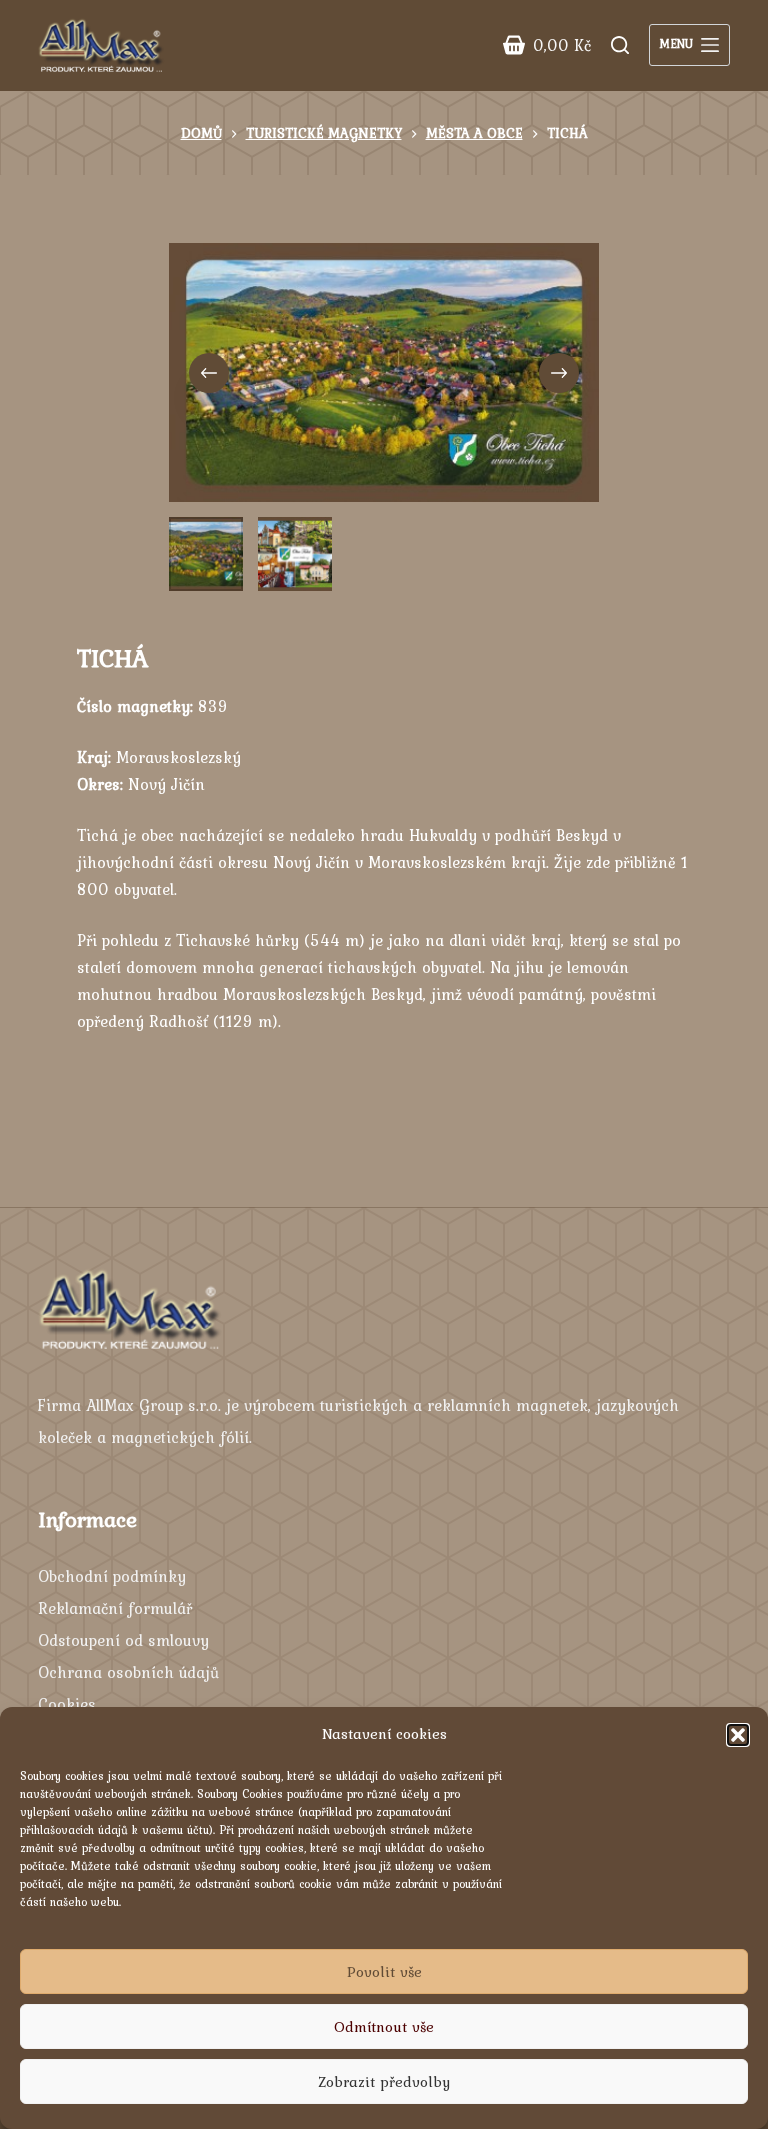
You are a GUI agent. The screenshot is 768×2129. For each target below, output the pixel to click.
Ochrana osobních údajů (128, 1672)
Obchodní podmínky (112, 1576)
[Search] (620, 45)
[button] (738, 1735)
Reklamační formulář (115, 1608)
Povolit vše (384, 1972)
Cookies (67, 1704)
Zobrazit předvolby (384, 2082)
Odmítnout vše (384, 2027)
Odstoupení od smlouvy (123, 1640)
